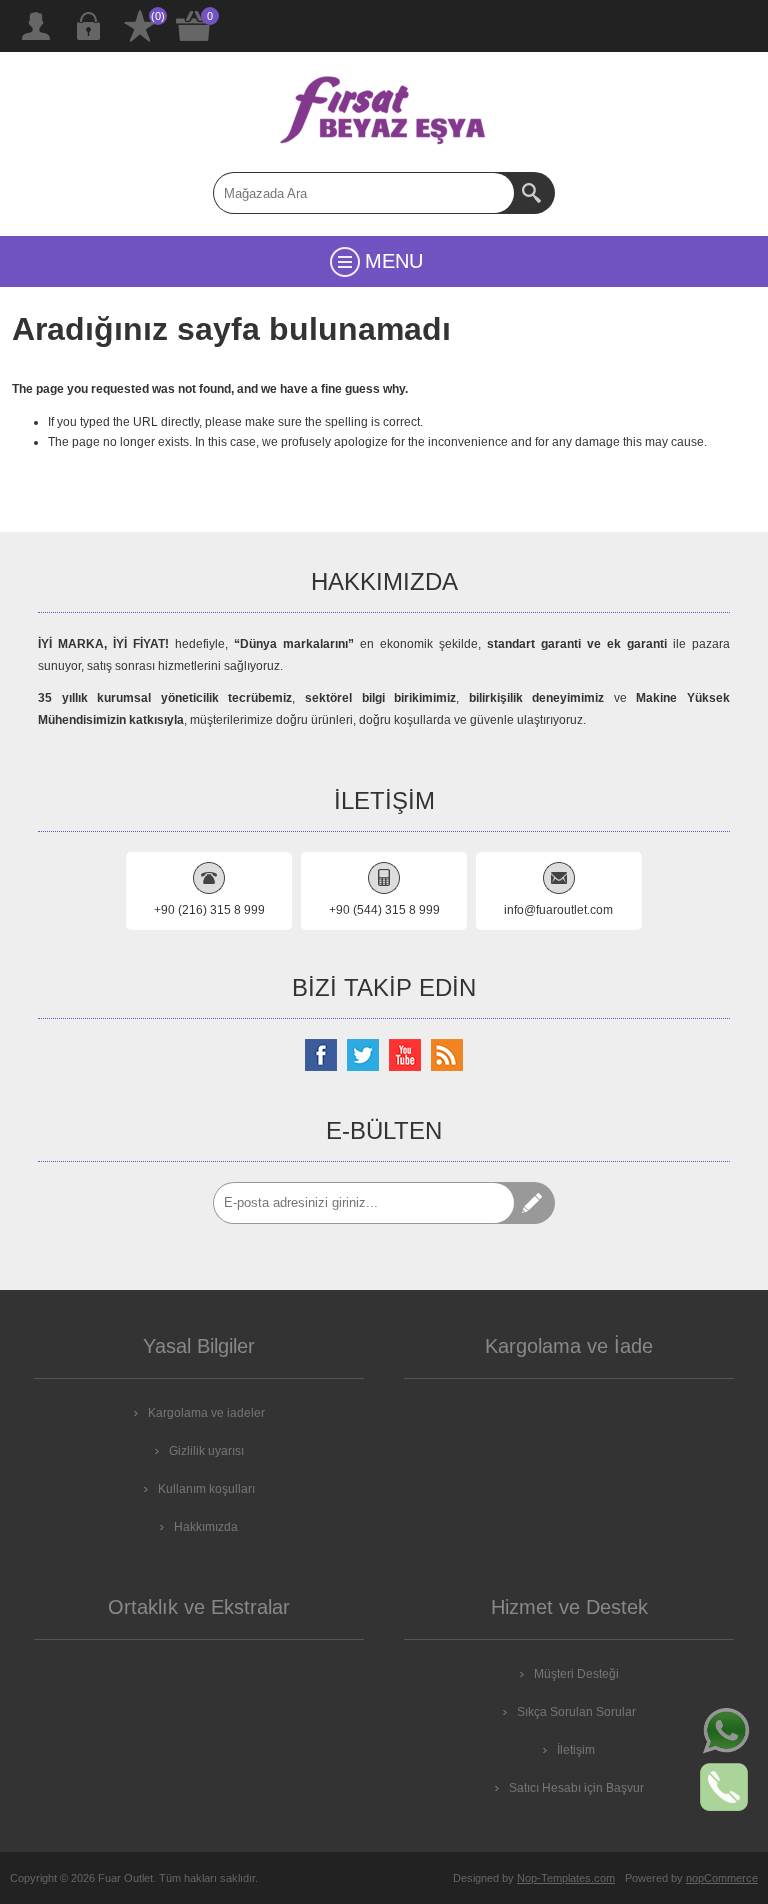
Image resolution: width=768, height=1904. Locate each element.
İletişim (576, 1750)
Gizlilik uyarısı (206, 1451)
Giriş (88, 26)
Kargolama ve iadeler (206, 1413)
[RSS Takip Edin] (447, 1055)
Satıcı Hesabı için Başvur (576, 1788)
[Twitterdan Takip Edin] (363, 1055)
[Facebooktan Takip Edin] (321, 1055)
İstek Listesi (140, 26)
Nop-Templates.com (566, 1878)
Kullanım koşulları (206, 1489)
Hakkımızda (206, 1527)
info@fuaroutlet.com (558, 910)
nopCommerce (722, 1878)
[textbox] (364, 193)
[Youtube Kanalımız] (405, 1055)
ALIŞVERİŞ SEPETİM (194, 26)
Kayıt (36, 26)
